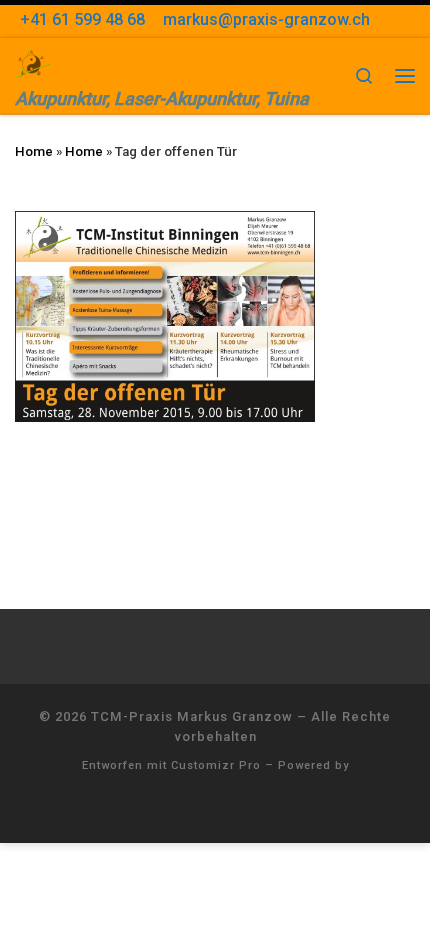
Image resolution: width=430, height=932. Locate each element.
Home (34, 151)
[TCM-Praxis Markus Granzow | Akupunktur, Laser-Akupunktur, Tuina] (33, 61)
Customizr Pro (216, 765)
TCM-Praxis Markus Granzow (192, 716)
